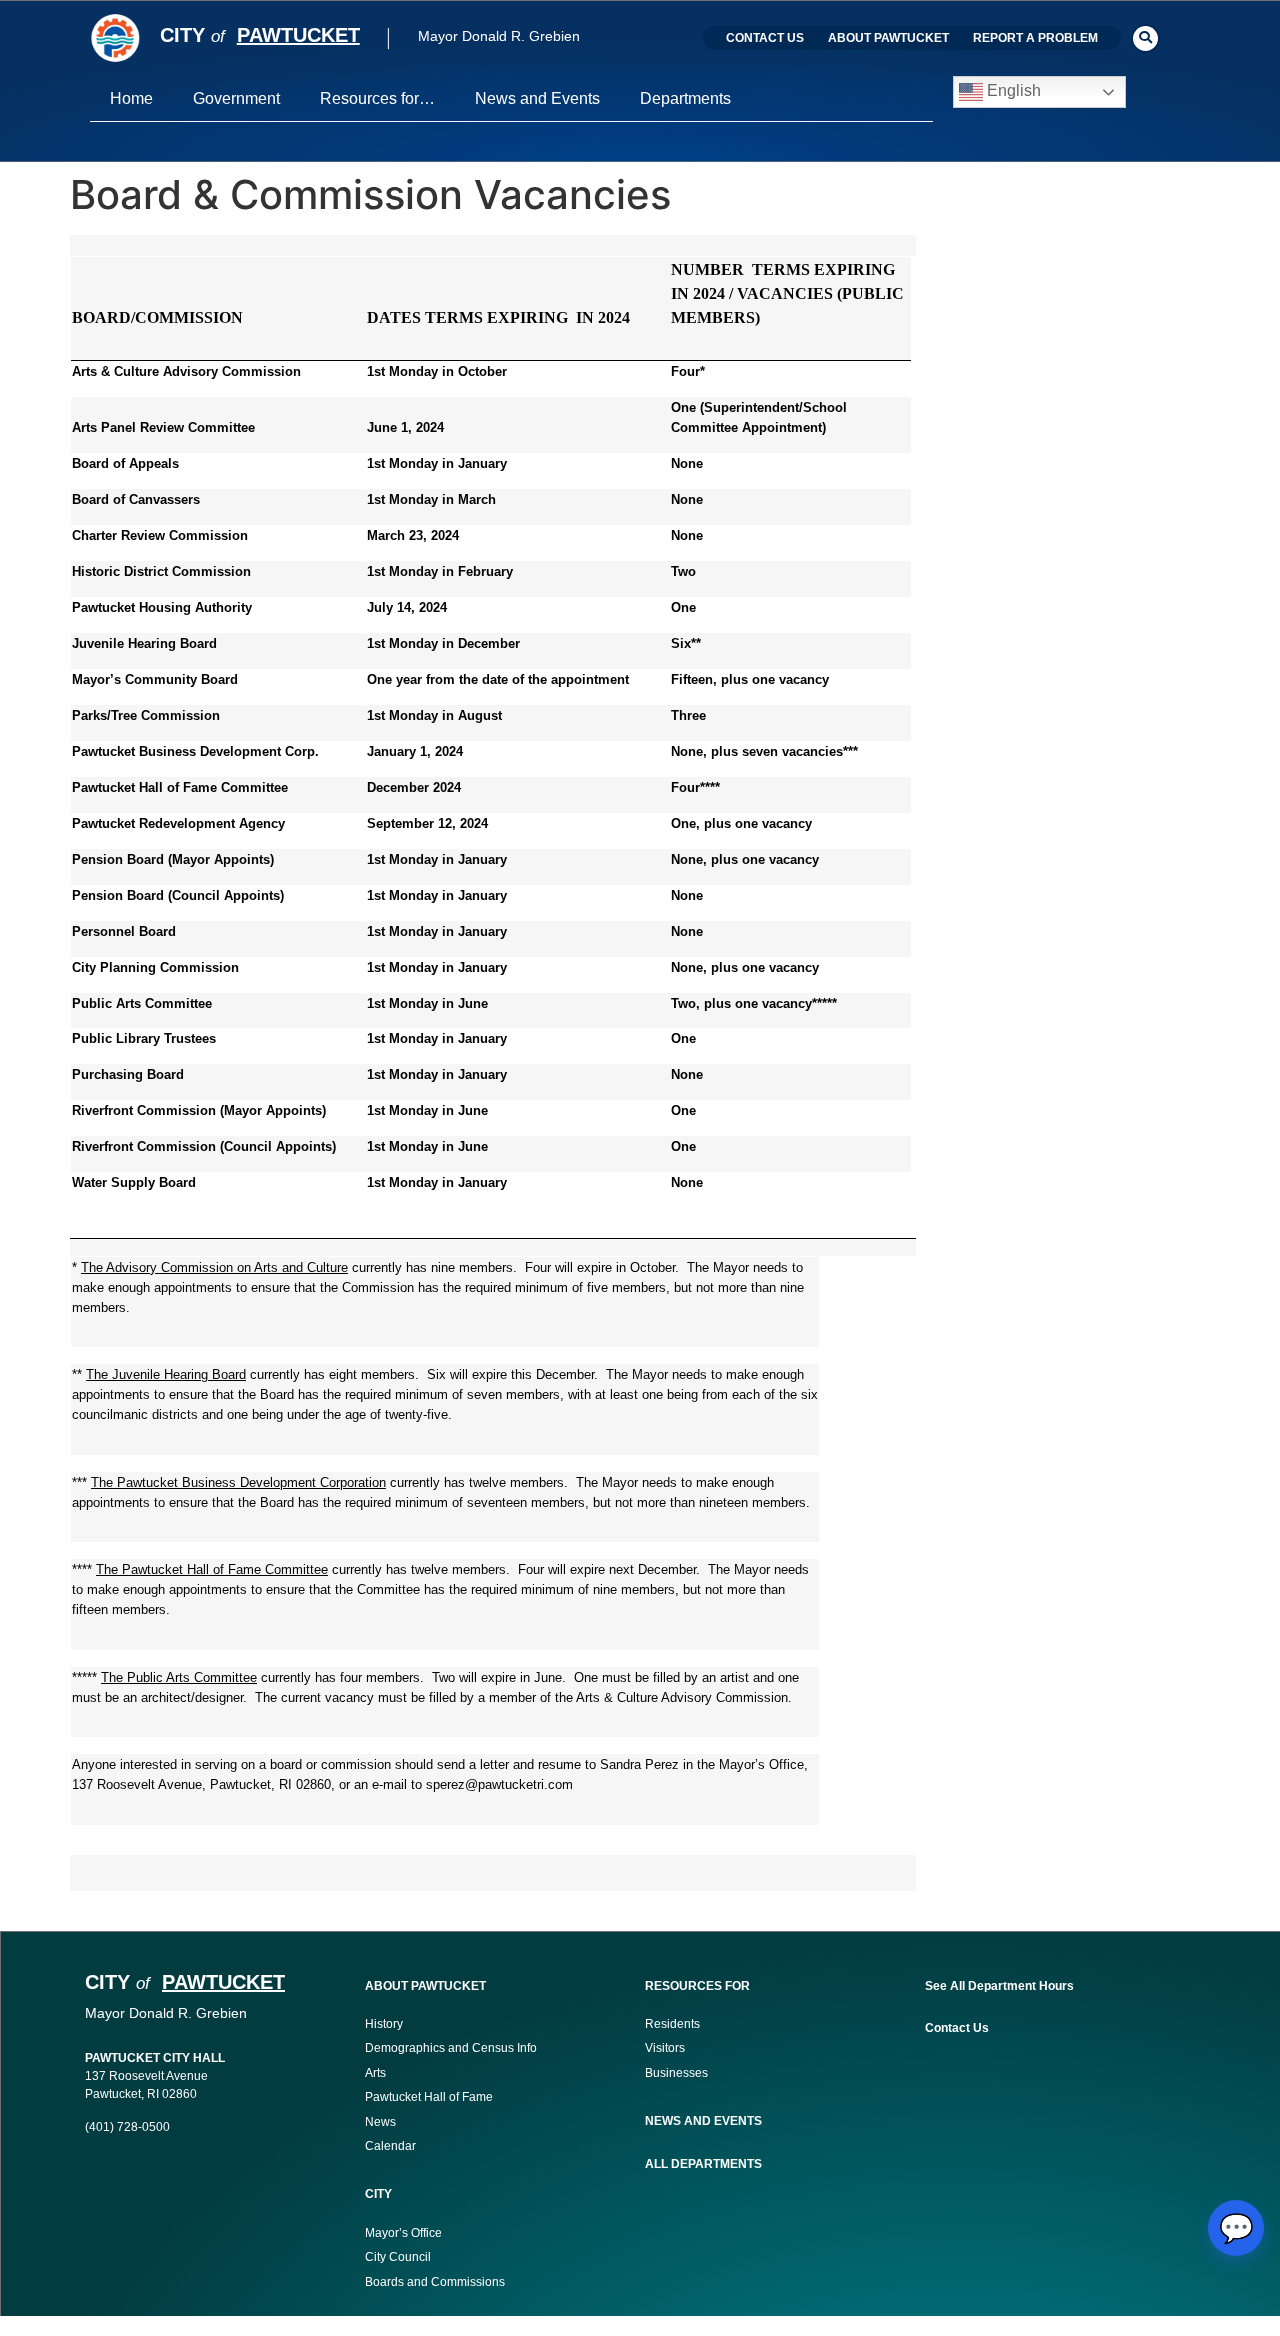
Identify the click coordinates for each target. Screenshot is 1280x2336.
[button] (1145, 38)
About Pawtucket (888, 38)
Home (131, 98)
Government (236, 98)
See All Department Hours (999, 1986)
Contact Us (765, 38)
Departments (685, 98)
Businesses (678, 2073)
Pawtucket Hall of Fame (429, 2097)
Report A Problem (1035, 38)
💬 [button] (1236, 2228)
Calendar (390, 2146)
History (384, 2024)
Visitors (665, 2048)
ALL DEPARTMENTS (703, 2164)
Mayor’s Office (403, 2233)
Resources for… (377, 98)
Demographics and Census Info (451, 2048)
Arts (375, 2073)
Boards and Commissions (435, 2282)
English (1012, 91)
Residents (672, 2024)
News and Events (537, 98)
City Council (398, 2257)
